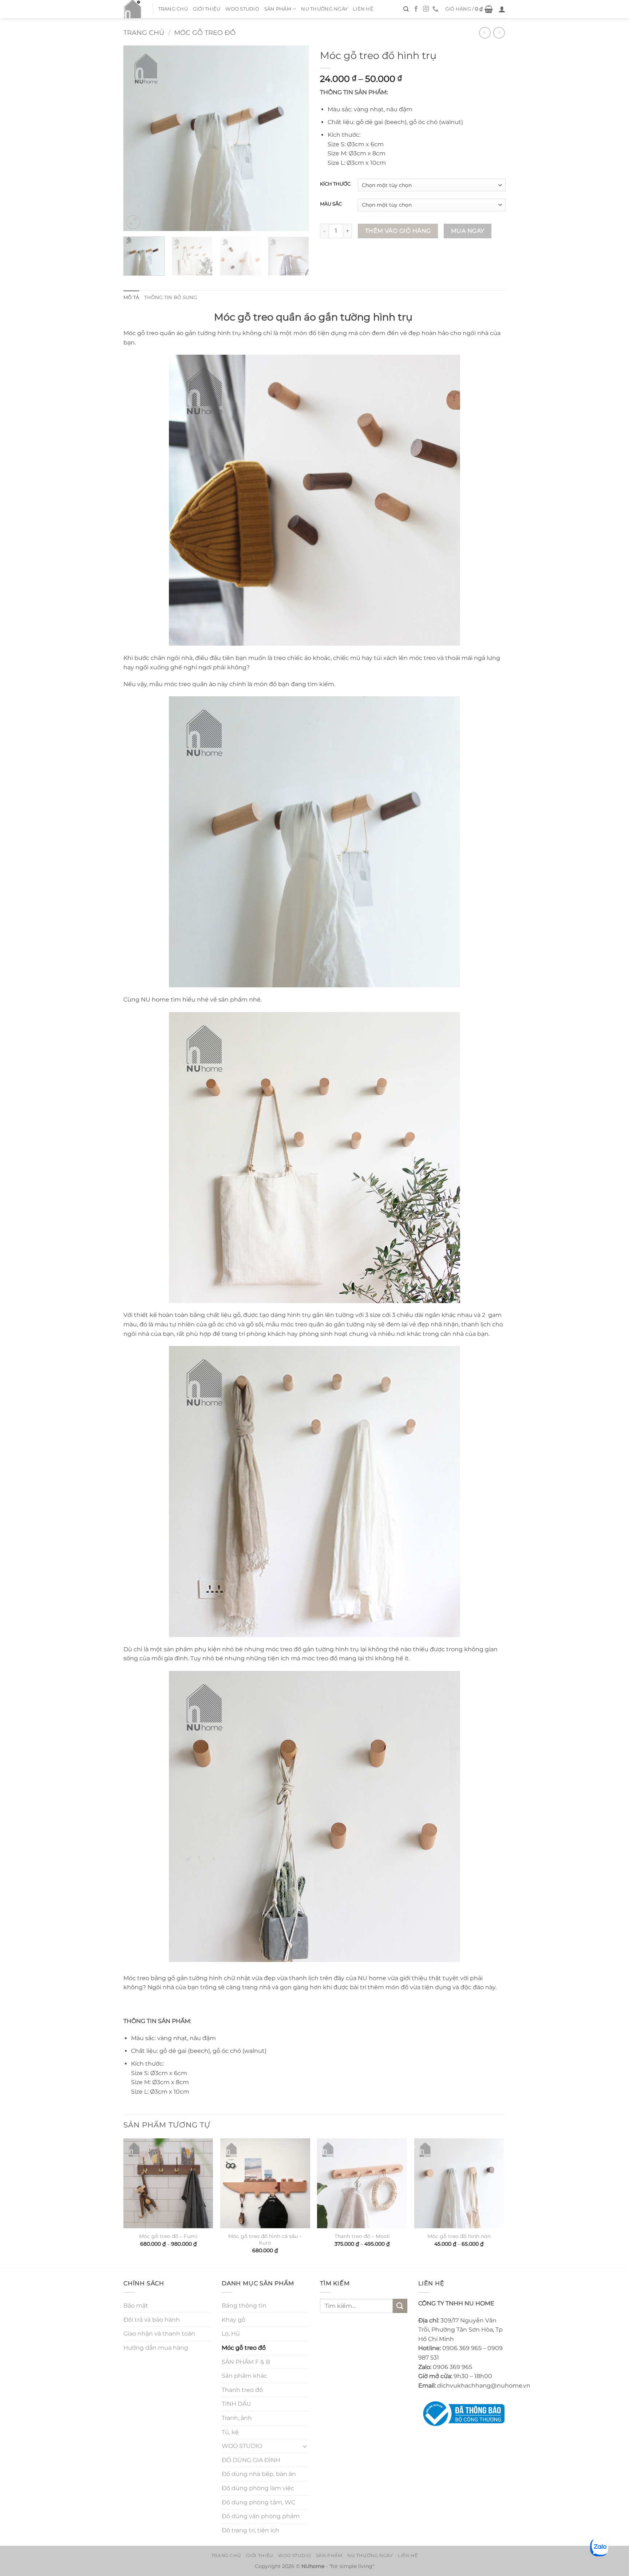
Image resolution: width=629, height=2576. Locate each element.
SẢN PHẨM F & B (246, 2362)
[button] (469, 9)
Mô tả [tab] (131, 297)
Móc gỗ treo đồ (205, 33)
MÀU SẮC (331, 204)
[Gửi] (400, 2306)
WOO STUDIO (242, 9)
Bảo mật (136, 2306)
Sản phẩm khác (244, 2376)
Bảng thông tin (244, 2306)
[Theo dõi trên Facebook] (416, 9)
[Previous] (136, 138)
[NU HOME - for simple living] (132, 9)
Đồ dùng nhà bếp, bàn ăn (259, 2474)
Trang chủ (173, 9)
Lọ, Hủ (231, 2334)
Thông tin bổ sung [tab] (171, 297)
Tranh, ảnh (237, 2418)
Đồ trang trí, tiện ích (250, 2530)
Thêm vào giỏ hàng (398, 231)
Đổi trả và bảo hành (152, 2320)
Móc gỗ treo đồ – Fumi (168, 2236)
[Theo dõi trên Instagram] (426, 9)
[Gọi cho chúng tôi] (435, 9)
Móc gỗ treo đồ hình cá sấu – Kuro (265, 2240)
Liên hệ (363, 9)
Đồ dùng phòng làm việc (258, 2488)
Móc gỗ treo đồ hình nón (459, 2236)
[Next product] (485, 33)
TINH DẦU (236, 2404)
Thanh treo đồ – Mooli (362, 2236)
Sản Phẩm (278, 9)
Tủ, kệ (230, 2432)
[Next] (296, 138)
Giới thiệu (207, 9)
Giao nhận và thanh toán (159, 2334)
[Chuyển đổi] (305, 2446)
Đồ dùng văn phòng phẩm (261, 2516)
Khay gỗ (234, 2320)
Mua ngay (468, 231)
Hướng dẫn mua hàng (156, 2348)
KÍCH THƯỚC (335, 184)
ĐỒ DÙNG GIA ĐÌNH (251, 2460)
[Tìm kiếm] (406, 9)
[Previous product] (499, 33)
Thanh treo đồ (242, 2390)
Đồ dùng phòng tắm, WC (258, 2502)
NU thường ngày (324, 9)
